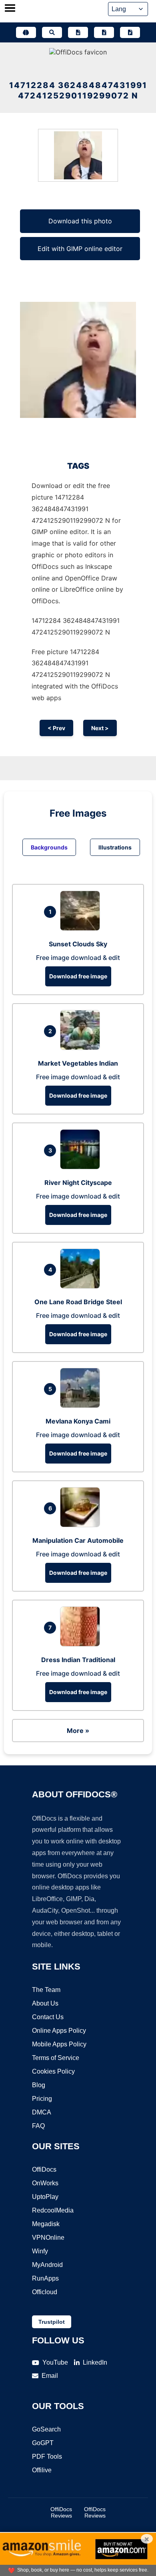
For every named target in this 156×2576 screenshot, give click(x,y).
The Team (46, 1990)
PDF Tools (47, 2457)
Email (50, 2376)
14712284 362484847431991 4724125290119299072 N (78, 90)
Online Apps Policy (59, 2031)
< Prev (56, 728)
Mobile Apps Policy (59, 2044)
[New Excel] (104, 32)
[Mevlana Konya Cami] (82, 1405)
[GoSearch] (52, 32)
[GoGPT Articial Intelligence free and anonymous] (26, 32)
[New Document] (78, 32)
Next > (100, 728)
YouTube (55, 2362)
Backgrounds (49, 847)
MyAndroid (47, 2265)
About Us (45, 2003)
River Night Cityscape (78, 1183)
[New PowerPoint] (130, 32)
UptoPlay (45, 2197)
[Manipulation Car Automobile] (82, 1525)
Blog (39, 2085)
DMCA (42, 2112)
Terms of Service (56, 2058)
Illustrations (115, 847)
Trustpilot (52, 2322)
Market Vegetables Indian (78, 1063)
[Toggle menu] (10, 9)
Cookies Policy (53, 2071)
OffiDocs (44, 2169)
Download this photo (80, 221)
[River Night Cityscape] (82, 1167)
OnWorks (45, 2183)
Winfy (40, 2251)
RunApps (45, 2278)
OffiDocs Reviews (61, 2512)
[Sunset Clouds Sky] (82, 928)
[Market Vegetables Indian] (82, 1048)
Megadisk (46, 2224)
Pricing (42, 2099)
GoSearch (46, 2429)
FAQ (38, 2126)
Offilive (42, 2470)
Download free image (78, 976)
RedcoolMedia (53, 2210)
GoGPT (43, 2443)
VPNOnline (48, 2238)
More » (78, 1731)
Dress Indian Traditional (78, 1660)
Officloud (45, 2292)
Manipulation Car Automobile (78, 1540)
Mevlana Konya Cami (78, 1421)
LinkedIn (95, 2362)
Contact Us (48, 2017)
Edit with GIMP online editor (80, 249)
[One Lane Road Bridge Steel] (82, 1286)
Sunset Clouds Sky (78, 944)
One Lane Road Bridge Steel (78, 1302)
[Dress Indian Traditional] (82, 1644)
